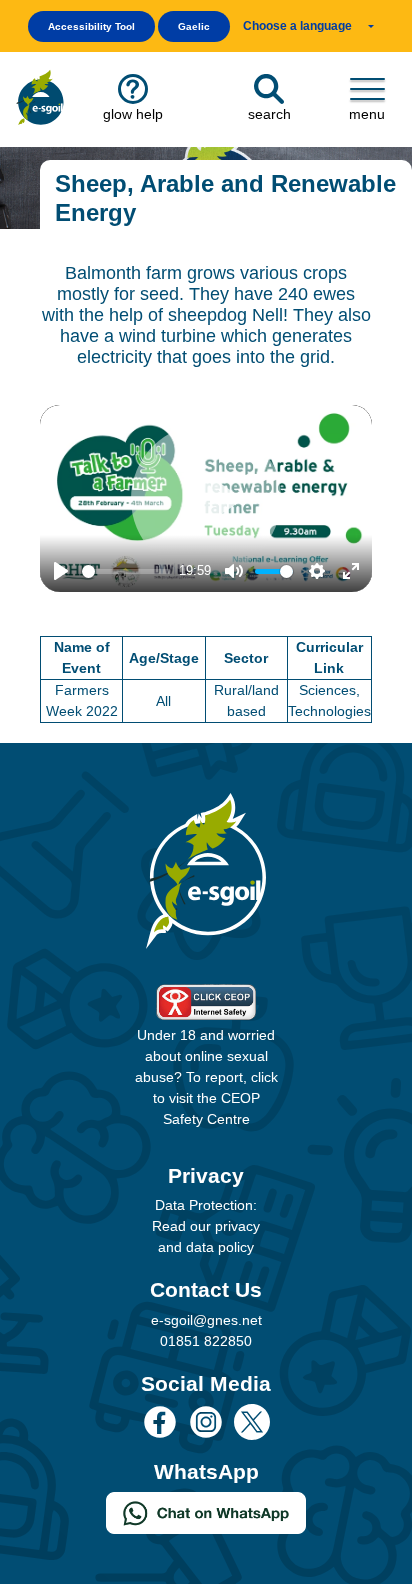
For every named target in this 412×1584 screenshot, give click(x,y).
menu (367, 114)
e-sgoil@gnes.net (206, 1320)
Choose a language (297, 26)
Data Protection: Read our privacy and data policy (206, 1226)
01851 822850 (206, 1341)
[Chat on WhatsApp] (206, 1512)
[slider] (126, 571)
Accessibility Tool (91, 26)
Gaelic (194, 26)
